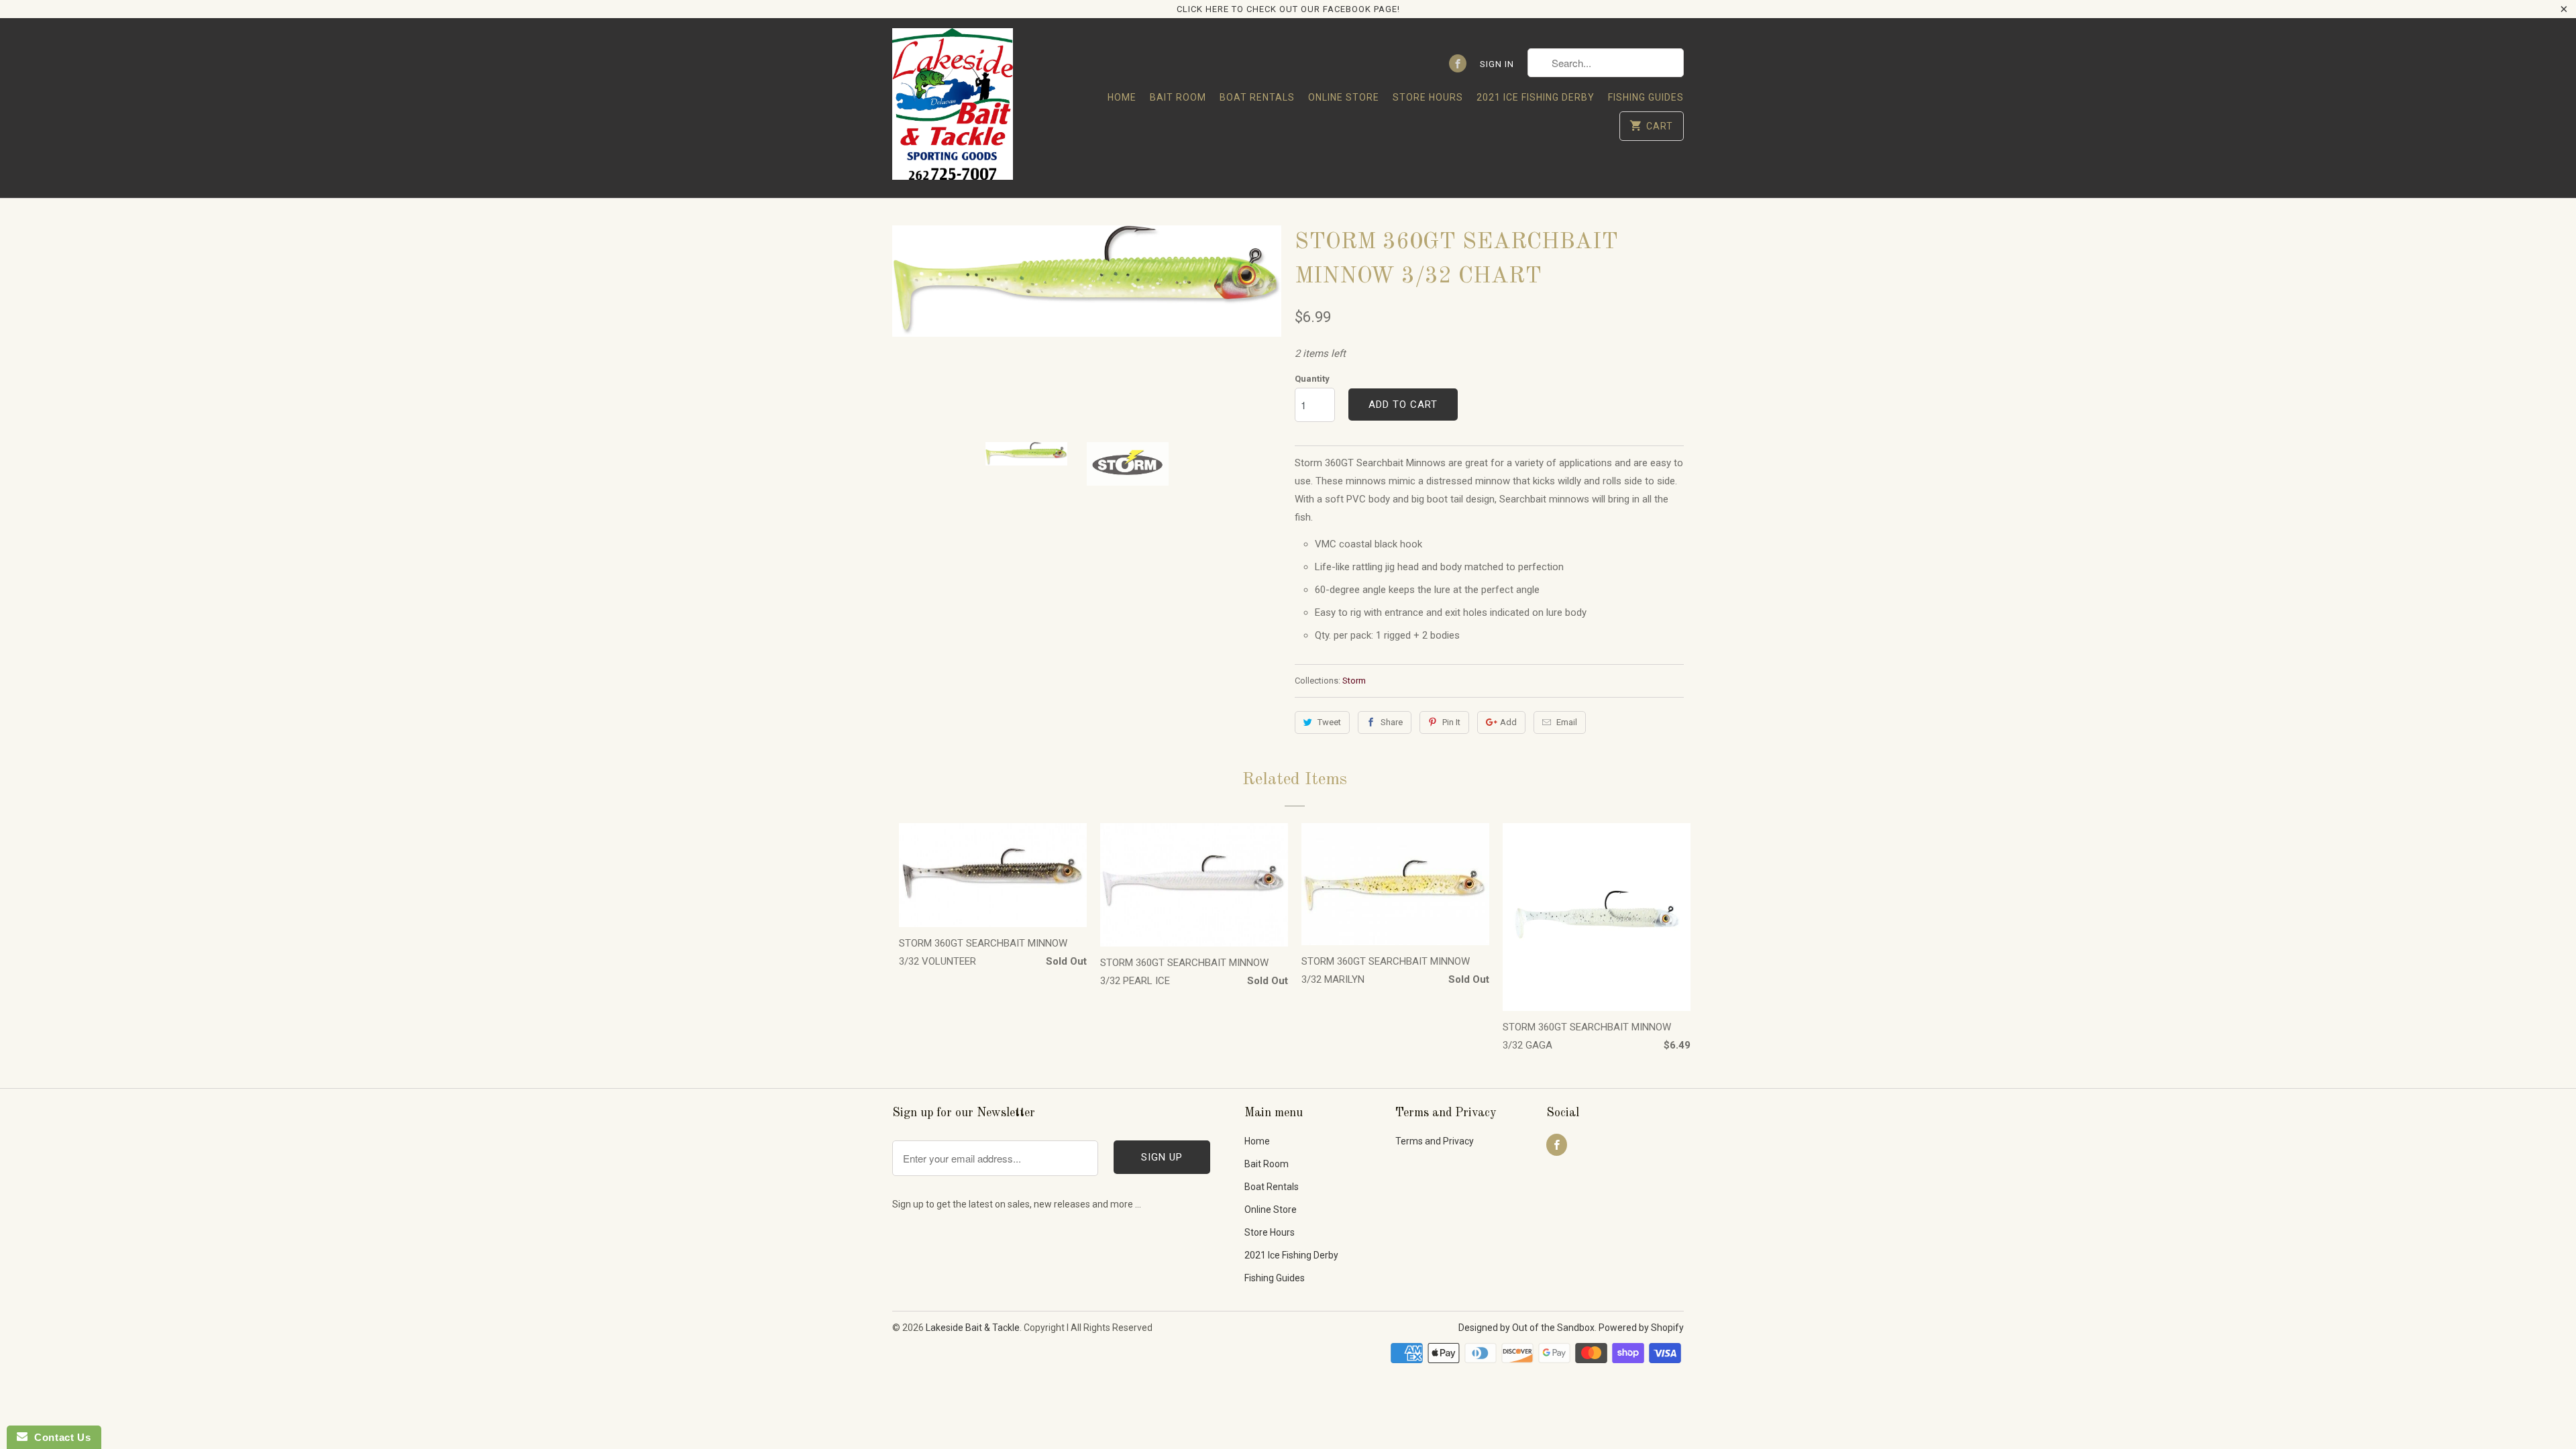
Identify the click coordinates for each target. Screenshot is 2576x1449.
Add (1508, 722)
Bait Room (1178, 97)
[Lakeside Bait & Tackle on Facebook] (1458, 63)
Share (1392, 722)
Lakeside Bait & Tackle (973, 1328)
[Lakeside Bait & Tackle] (953, 108)
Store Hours (1428, 97)
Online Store (1344, 97)
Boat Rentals (1257, 97)
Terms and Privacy (1435, 1141)
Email (1567, 722)
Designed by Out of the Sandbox (1526, 1328)
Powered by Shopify (1641, 1328)
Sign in (1497, 64)
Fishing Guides (1646, 97)
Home (1122, 97)
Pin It (1451, 722)
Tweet (1329, 722)
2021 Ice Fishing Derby (1536, 97)
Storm (1354, 681)
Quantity (1312, 379)
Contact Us (59, 1437)
